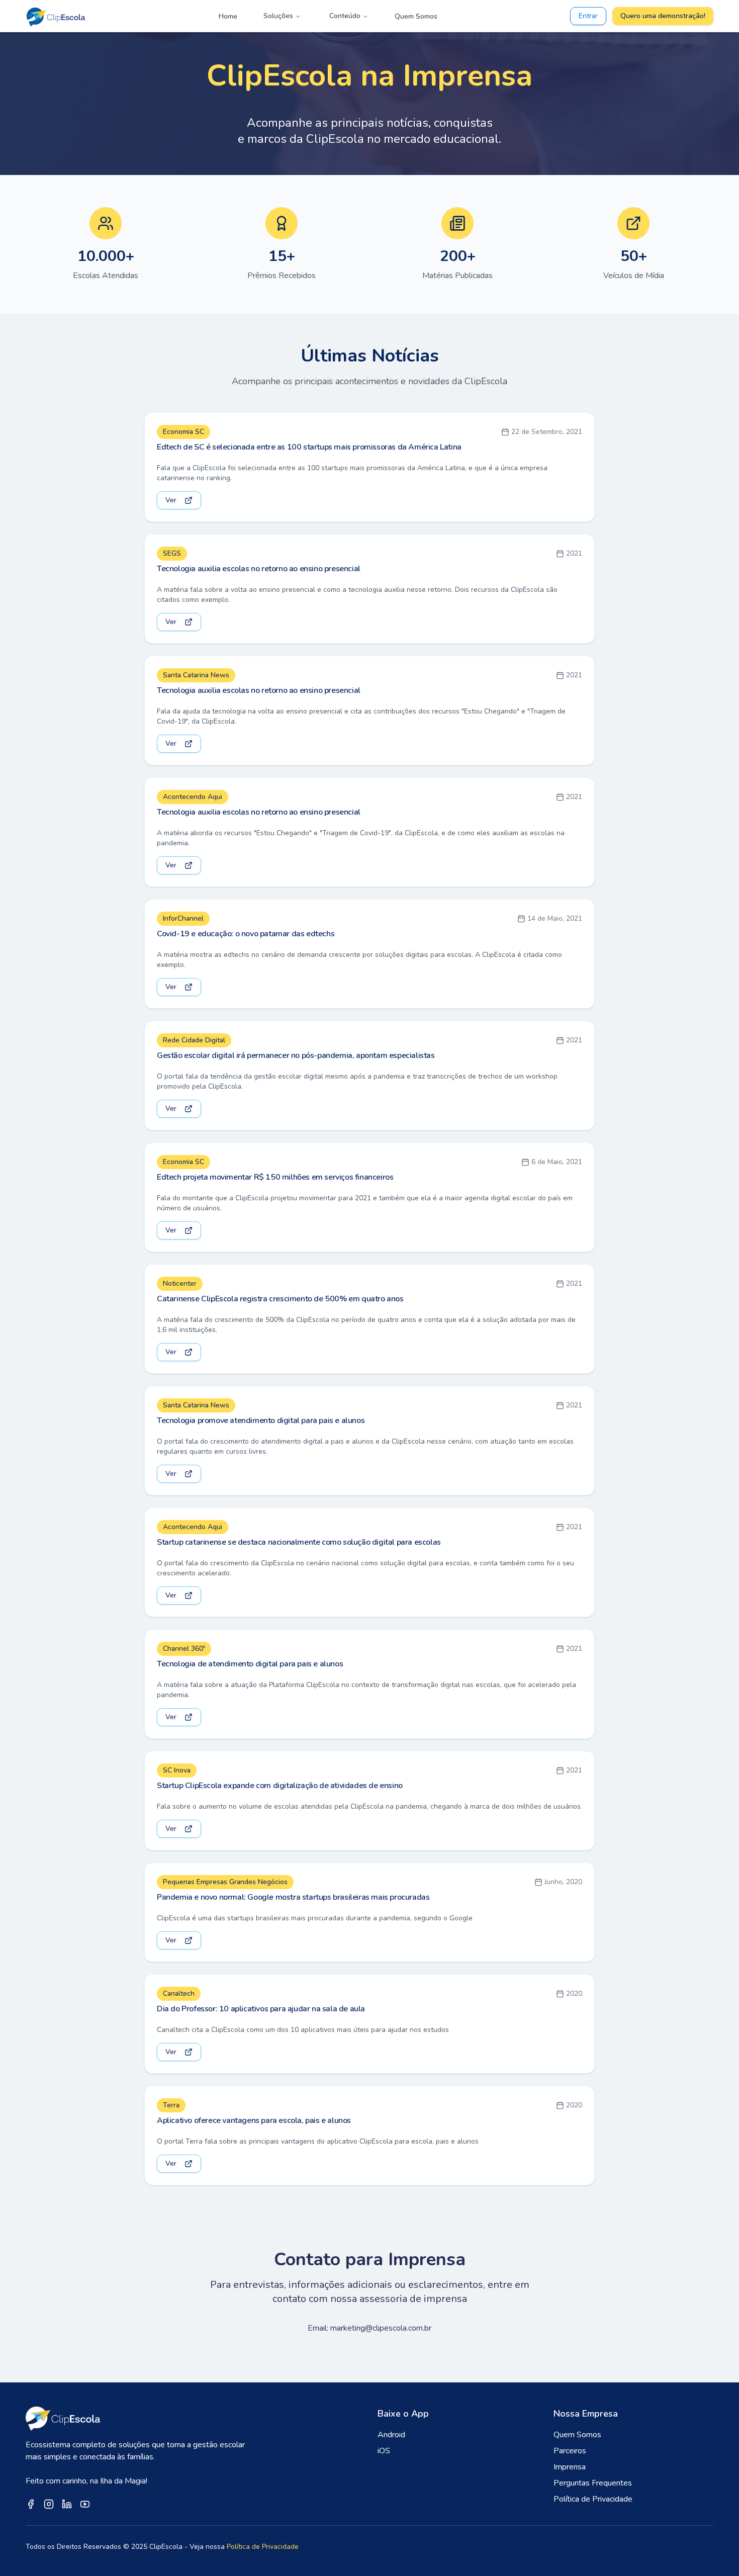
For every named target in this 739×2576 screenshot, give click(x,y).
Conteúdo (345, 16)
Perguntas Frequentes (593, 2483)
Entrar (588, 16)
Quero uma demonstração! (663, 16)
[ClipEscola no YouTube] (85, 2504)
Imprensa (570, 2467)
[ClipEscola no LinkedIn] (67, 2504)
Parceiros (570, 2451)
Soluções (278, 16)
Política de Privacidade (593, 2499)
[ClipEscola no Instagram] (49, 2504)
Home (228, 16)
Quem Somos (416, 16)
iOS (384, 2451)
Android (391, 2435)
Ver (171, 500)
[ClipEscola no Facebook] (31, 2504)
